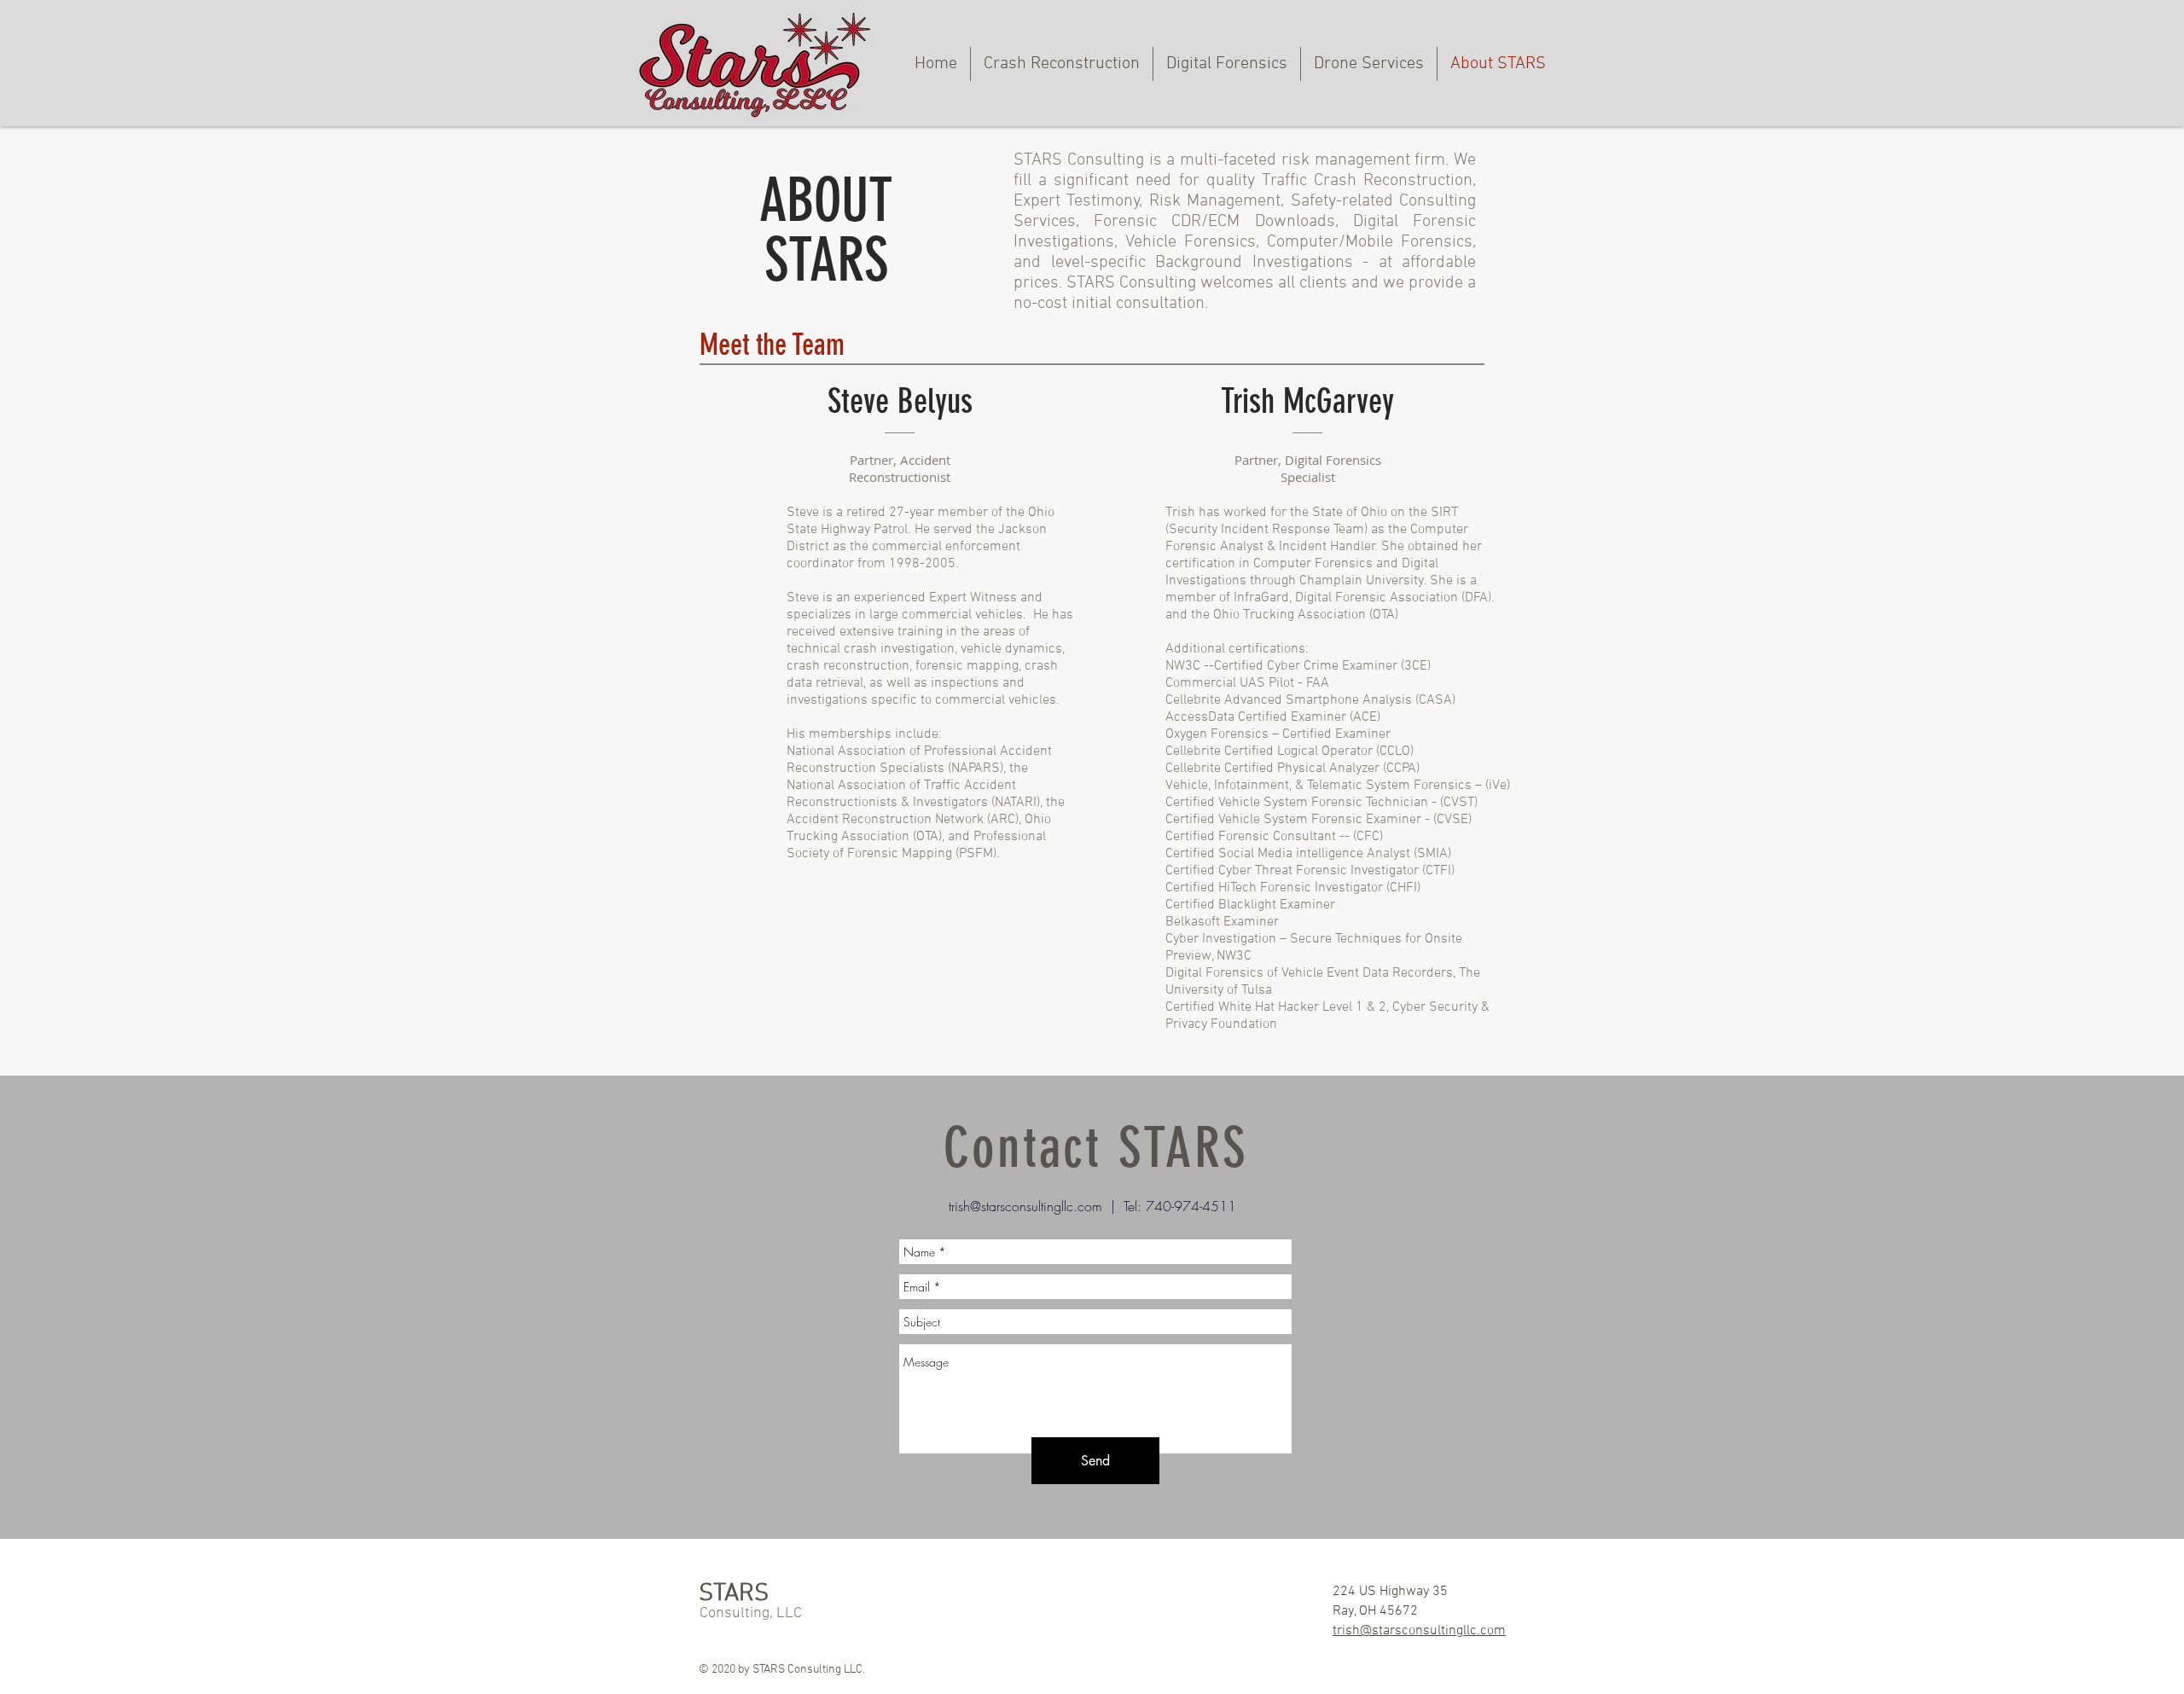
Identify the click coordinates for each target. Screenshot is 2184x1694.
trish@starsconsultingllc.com (1025, 1206)
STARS (734, 1594)
